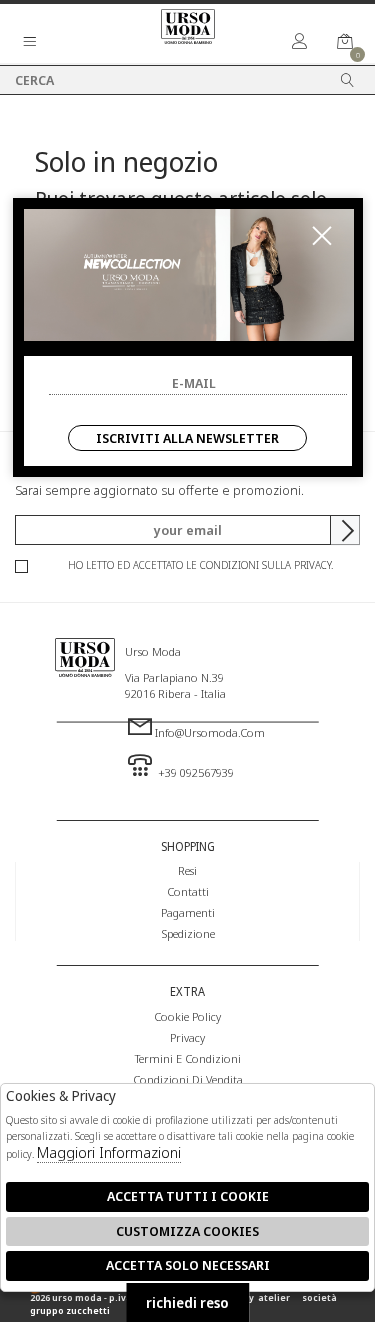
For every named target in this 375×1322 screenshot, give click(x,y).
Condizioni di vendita (188, 1079)
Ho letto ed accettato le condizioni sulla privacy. (200, 565)
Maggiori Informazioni (109, 1152)
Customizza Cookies (187, 1231)
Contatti (188, 891)
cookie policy (187, 1016)
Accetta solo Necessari (188, 1265)
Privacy (187, 1037)
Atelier (274, 1297)
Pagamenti (188, 912)
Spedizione (188, 933)
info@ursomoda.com (210, 732)
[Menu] (30, 42)
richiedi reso (187, 1302)
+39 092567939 (194, 772)
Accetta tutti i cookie (188, 1196)
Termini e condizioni (188, 1058)
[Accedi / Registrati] (300, 42)
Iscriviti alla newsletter (187, 438)
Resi (187, 870)
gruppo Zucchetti (70, 1310)
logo (85, 702)
